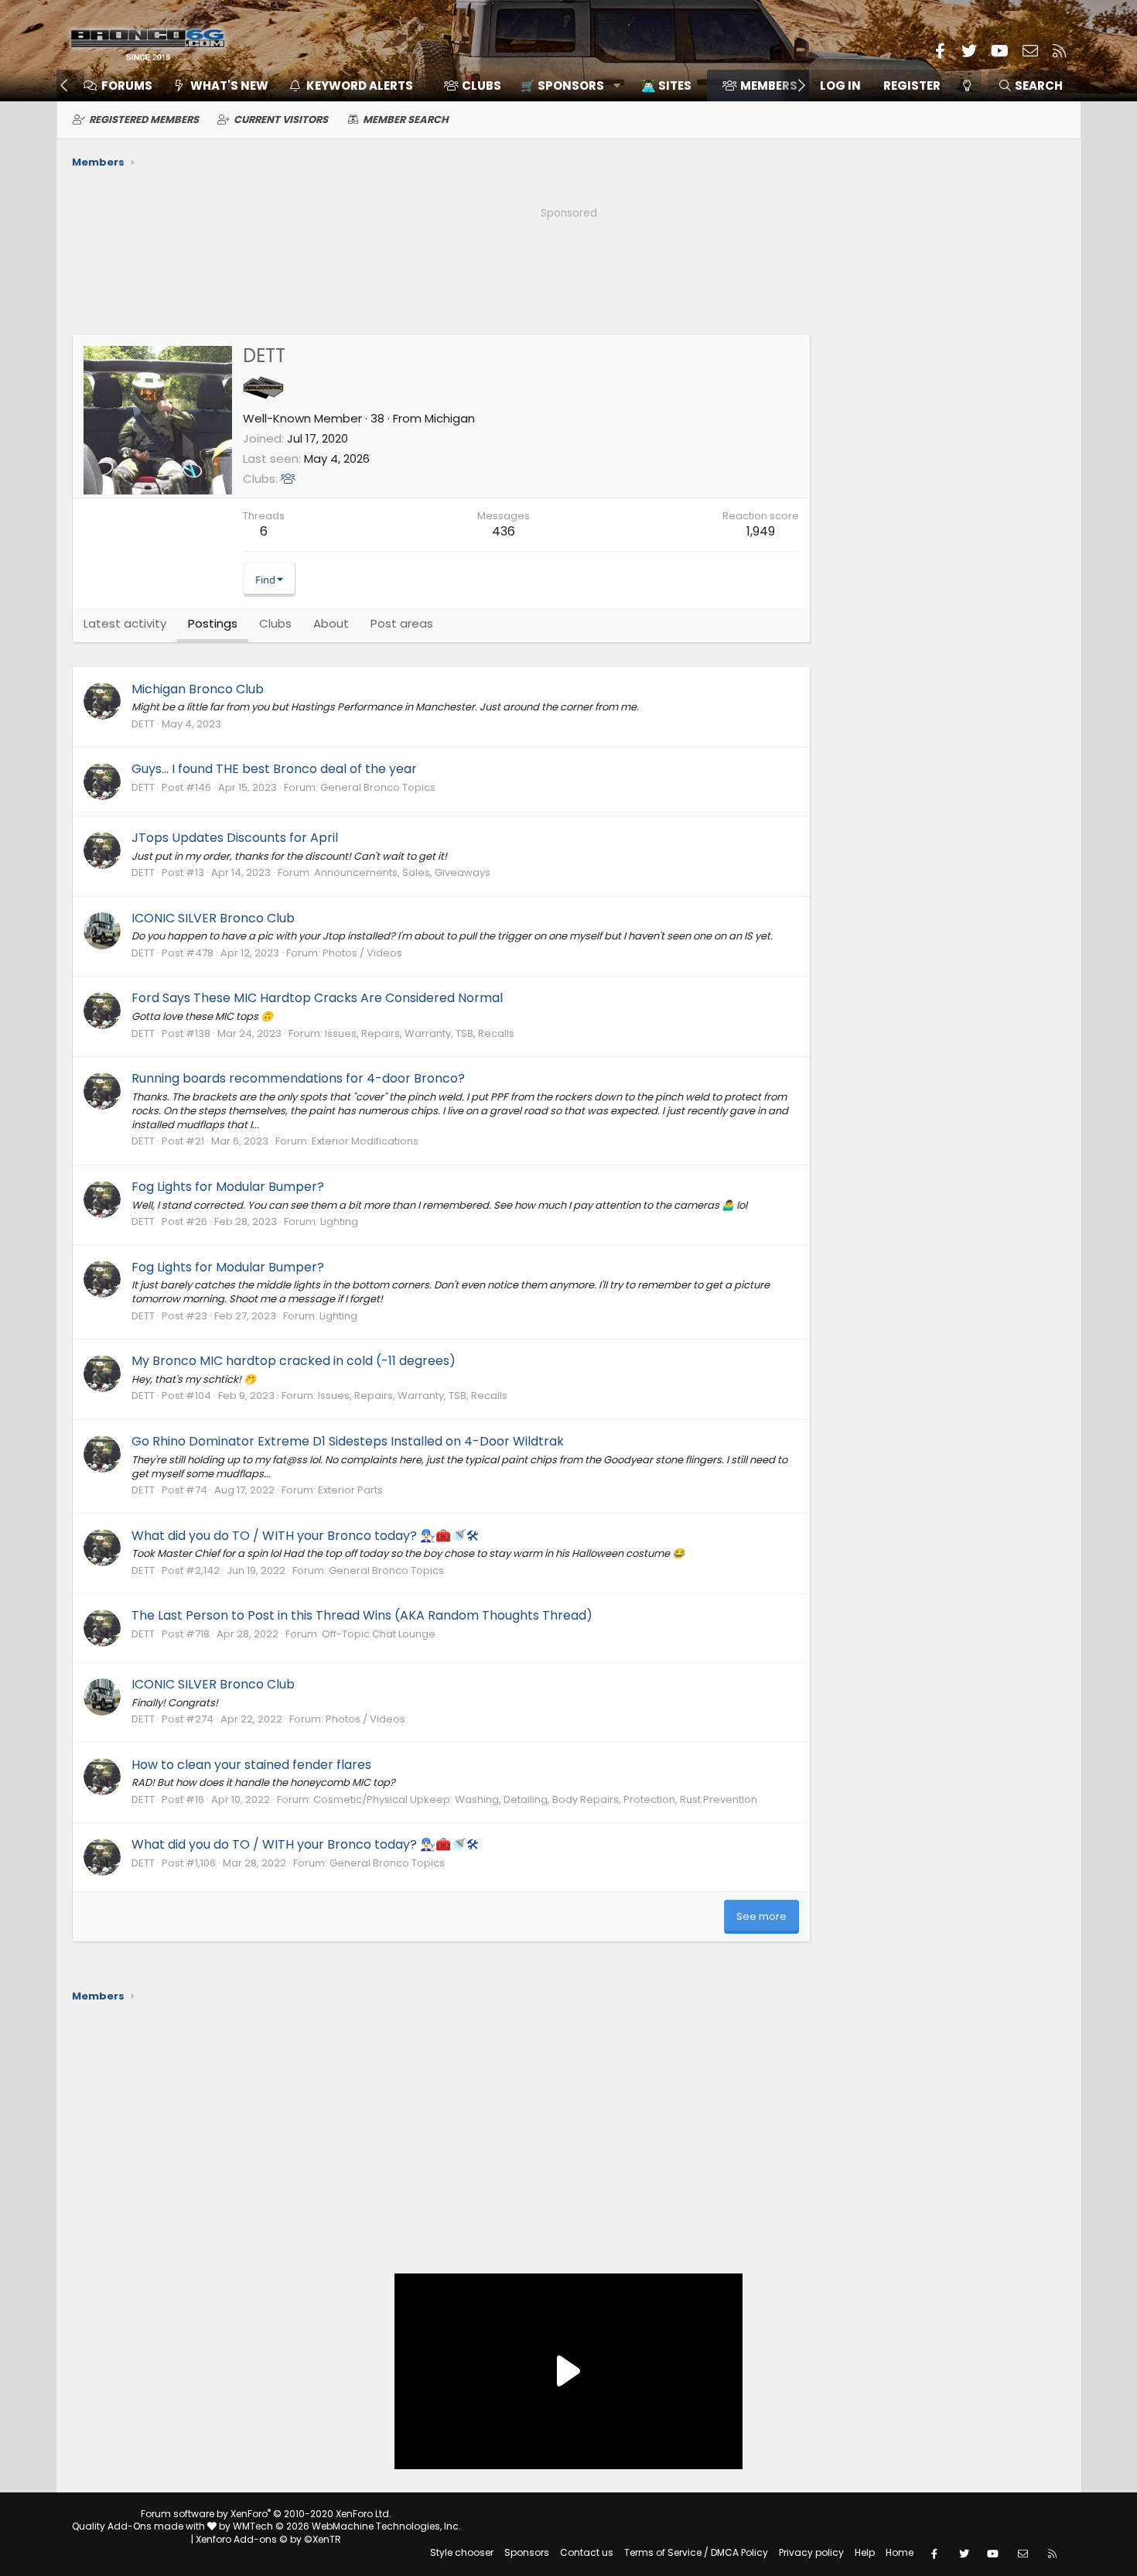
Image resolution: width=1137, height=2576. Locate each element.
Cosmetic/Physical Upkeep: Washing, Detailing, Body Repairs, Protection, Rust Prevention (535, 1799)
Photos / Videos (362, 953)
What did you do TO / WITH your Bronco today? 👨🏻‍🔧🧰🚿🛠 (305, 1536)
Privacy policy (811, 2552)
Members (769, 86)
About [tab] (331, 623)
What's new (229, 86)
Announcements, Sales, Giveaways (402, 872)
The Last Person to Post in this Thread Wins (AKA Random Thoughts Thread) (362, 1615)
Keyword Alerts (360, 86)
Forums (127, 86)
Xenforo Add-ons (268, 2539)
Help (865, 2552)
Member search (406, 120)
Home (900, 2552)
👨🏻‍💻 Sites (666, 86)
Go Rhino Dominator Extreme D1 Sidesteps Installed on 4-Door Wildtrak (348, 1441)
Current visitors (281, 120)
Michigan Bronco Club (198, 689)
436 (504, 531)
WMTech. (347, 2526)
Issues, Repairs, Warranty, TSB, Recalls (420, 1033)
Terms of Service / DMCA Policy (696, 2552)
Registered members (144, 120)
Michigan (450, 418)
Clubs (481, 86)
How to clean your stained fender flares (251, 1765)
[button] (565, 86)
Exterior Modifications (365, 1141)
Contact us (587, 2552)
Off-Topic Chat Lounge (379, 1634)
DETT (143, 724)
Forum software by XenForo (266, 2514)
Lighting (339, 1221)
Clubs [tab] (275, 623)
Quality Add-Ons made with (140, 2526)
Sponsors (527, 2552)
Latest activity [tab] (125, 623)
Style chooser (462, 2552)
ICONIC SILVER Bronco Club (213, 918)
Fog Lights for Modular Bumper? (228, 1187)
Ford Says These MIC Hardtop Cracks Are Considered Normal (317, 998)
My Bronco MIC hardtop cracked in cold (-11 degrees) (294, 1361)
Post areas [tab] (402, 623)
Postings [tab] (213, 623)
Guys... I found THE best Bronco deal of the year (274, 769)
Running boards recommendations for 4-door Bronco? (298, 1078)
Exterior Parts (350, 1490)
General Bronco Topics (378, 787)
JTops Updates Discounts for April (235, 838)
